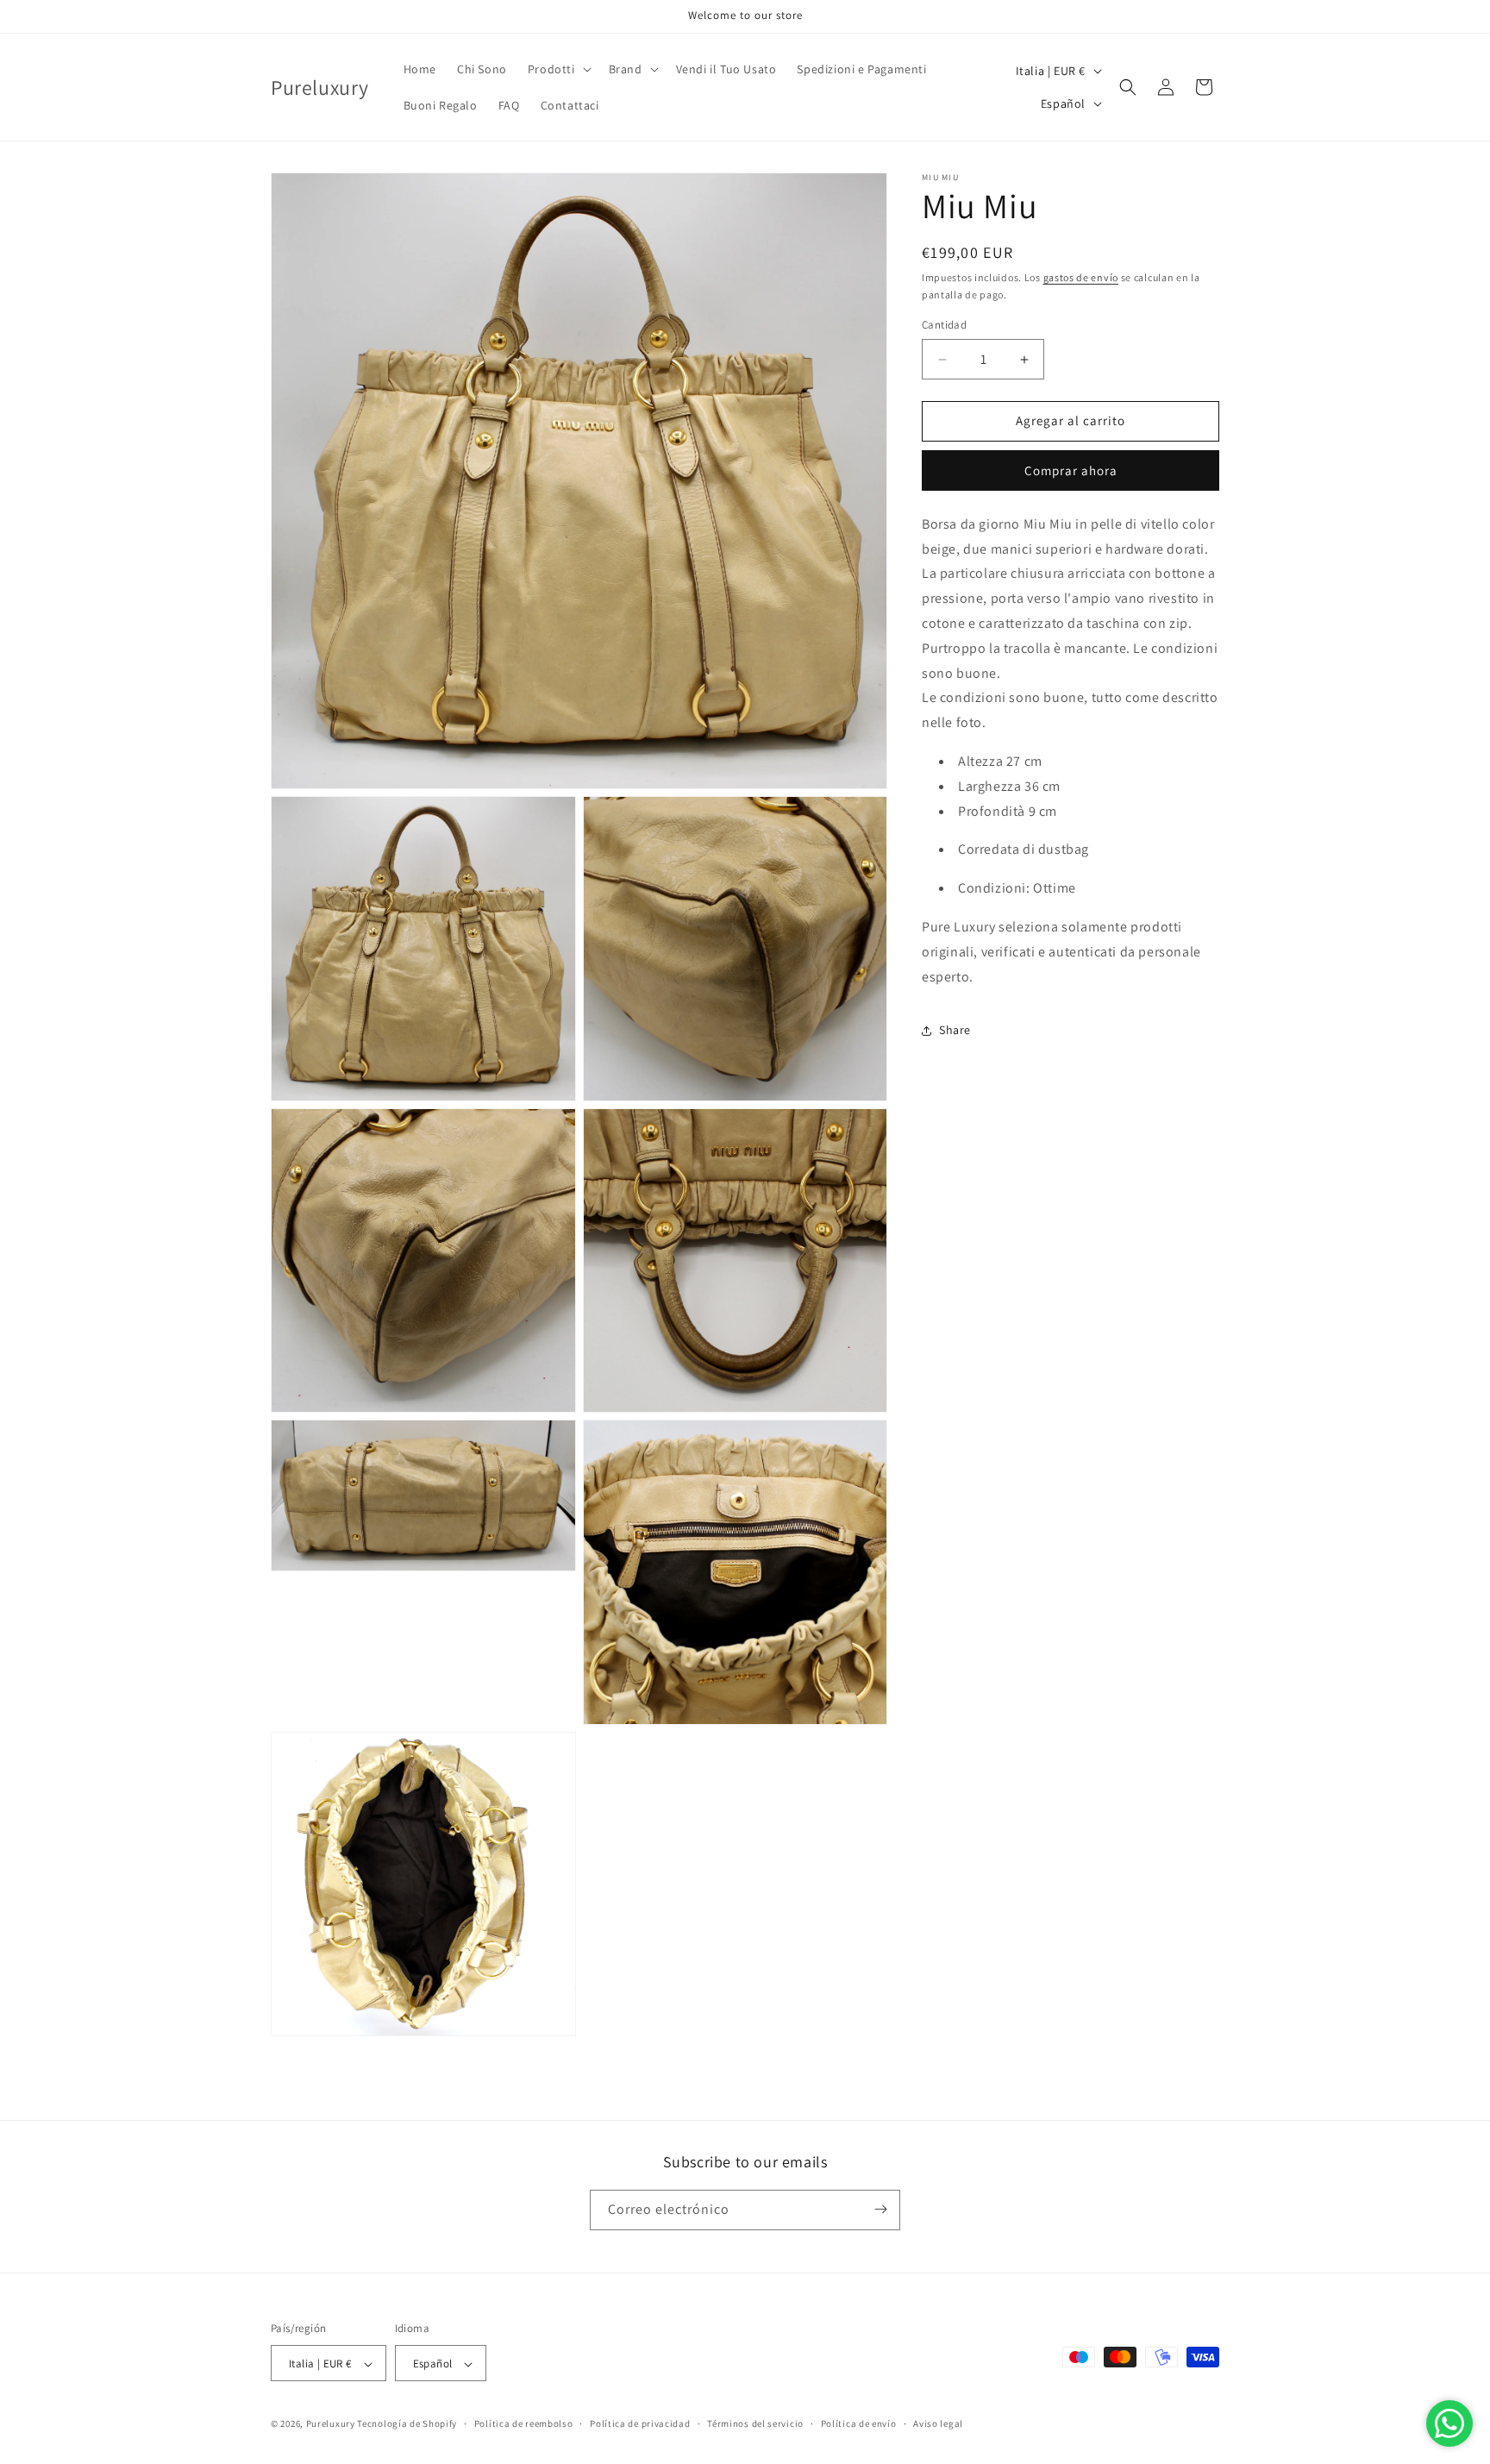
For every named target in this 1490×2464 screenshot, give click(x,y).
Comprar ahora (1071, 471)
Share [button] (955, 1031)
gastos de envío (1081, 277)
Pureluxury (331, 2424)
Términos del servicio (755, 2423)
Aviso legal (938, 2423)
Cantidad (944, 326)
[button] (558, 69)
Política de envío (859, 2423)
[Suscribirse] (880, 2209)
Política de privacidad (640, 2423)
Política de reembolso (524, 2423)
